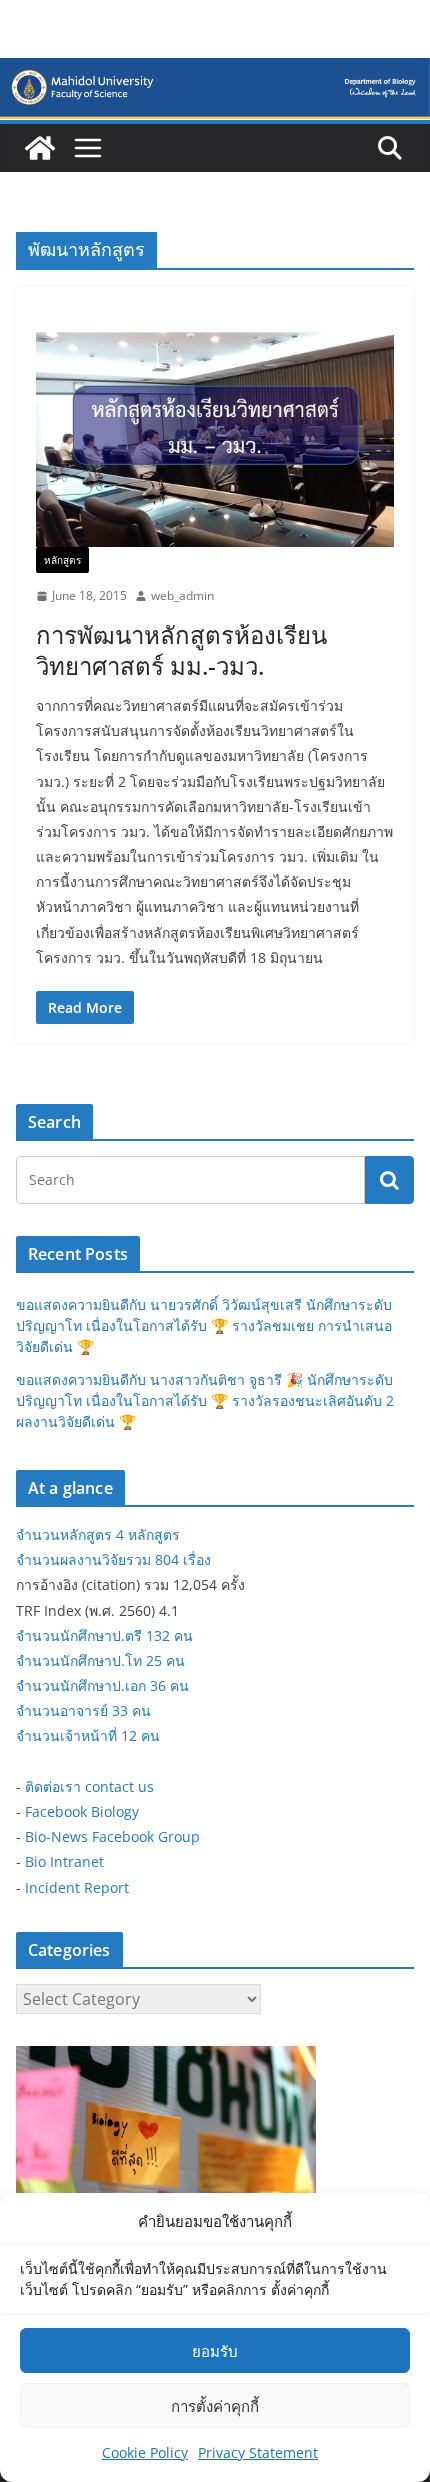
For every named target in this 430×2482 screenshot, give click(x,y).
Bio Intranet (64, 1861)
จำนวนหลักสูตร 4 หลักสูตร (98, 1534)
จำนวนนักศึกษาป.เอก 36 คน (102, 1685)
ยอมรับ (215, 2351)
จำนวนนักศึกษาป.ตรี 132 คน (104, 1635)
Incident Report (77, 1887)
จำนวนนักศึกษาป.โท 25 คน (100, 1660)
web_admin (182, 595)
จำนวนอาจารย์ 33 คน (83, 1710)
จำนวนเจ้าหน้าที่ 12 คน (88, 1735)
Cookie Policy (145, 2452)
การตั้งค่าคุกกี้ (215, 2406)
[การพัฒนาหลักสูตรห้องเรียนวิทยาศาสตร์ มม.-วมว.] (215, 426)
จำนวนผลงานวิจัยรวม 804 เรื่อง (113, 1559)
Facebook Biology (82, 1811)
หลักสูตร (62, 560)
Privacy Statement (258, 2452)
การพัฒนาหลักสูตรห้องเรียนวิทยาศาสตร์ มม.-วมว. (181, 650)
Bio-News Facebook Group (112, 1836)
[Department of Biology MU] (40, 148)
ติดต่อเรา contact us (89, 1786)
